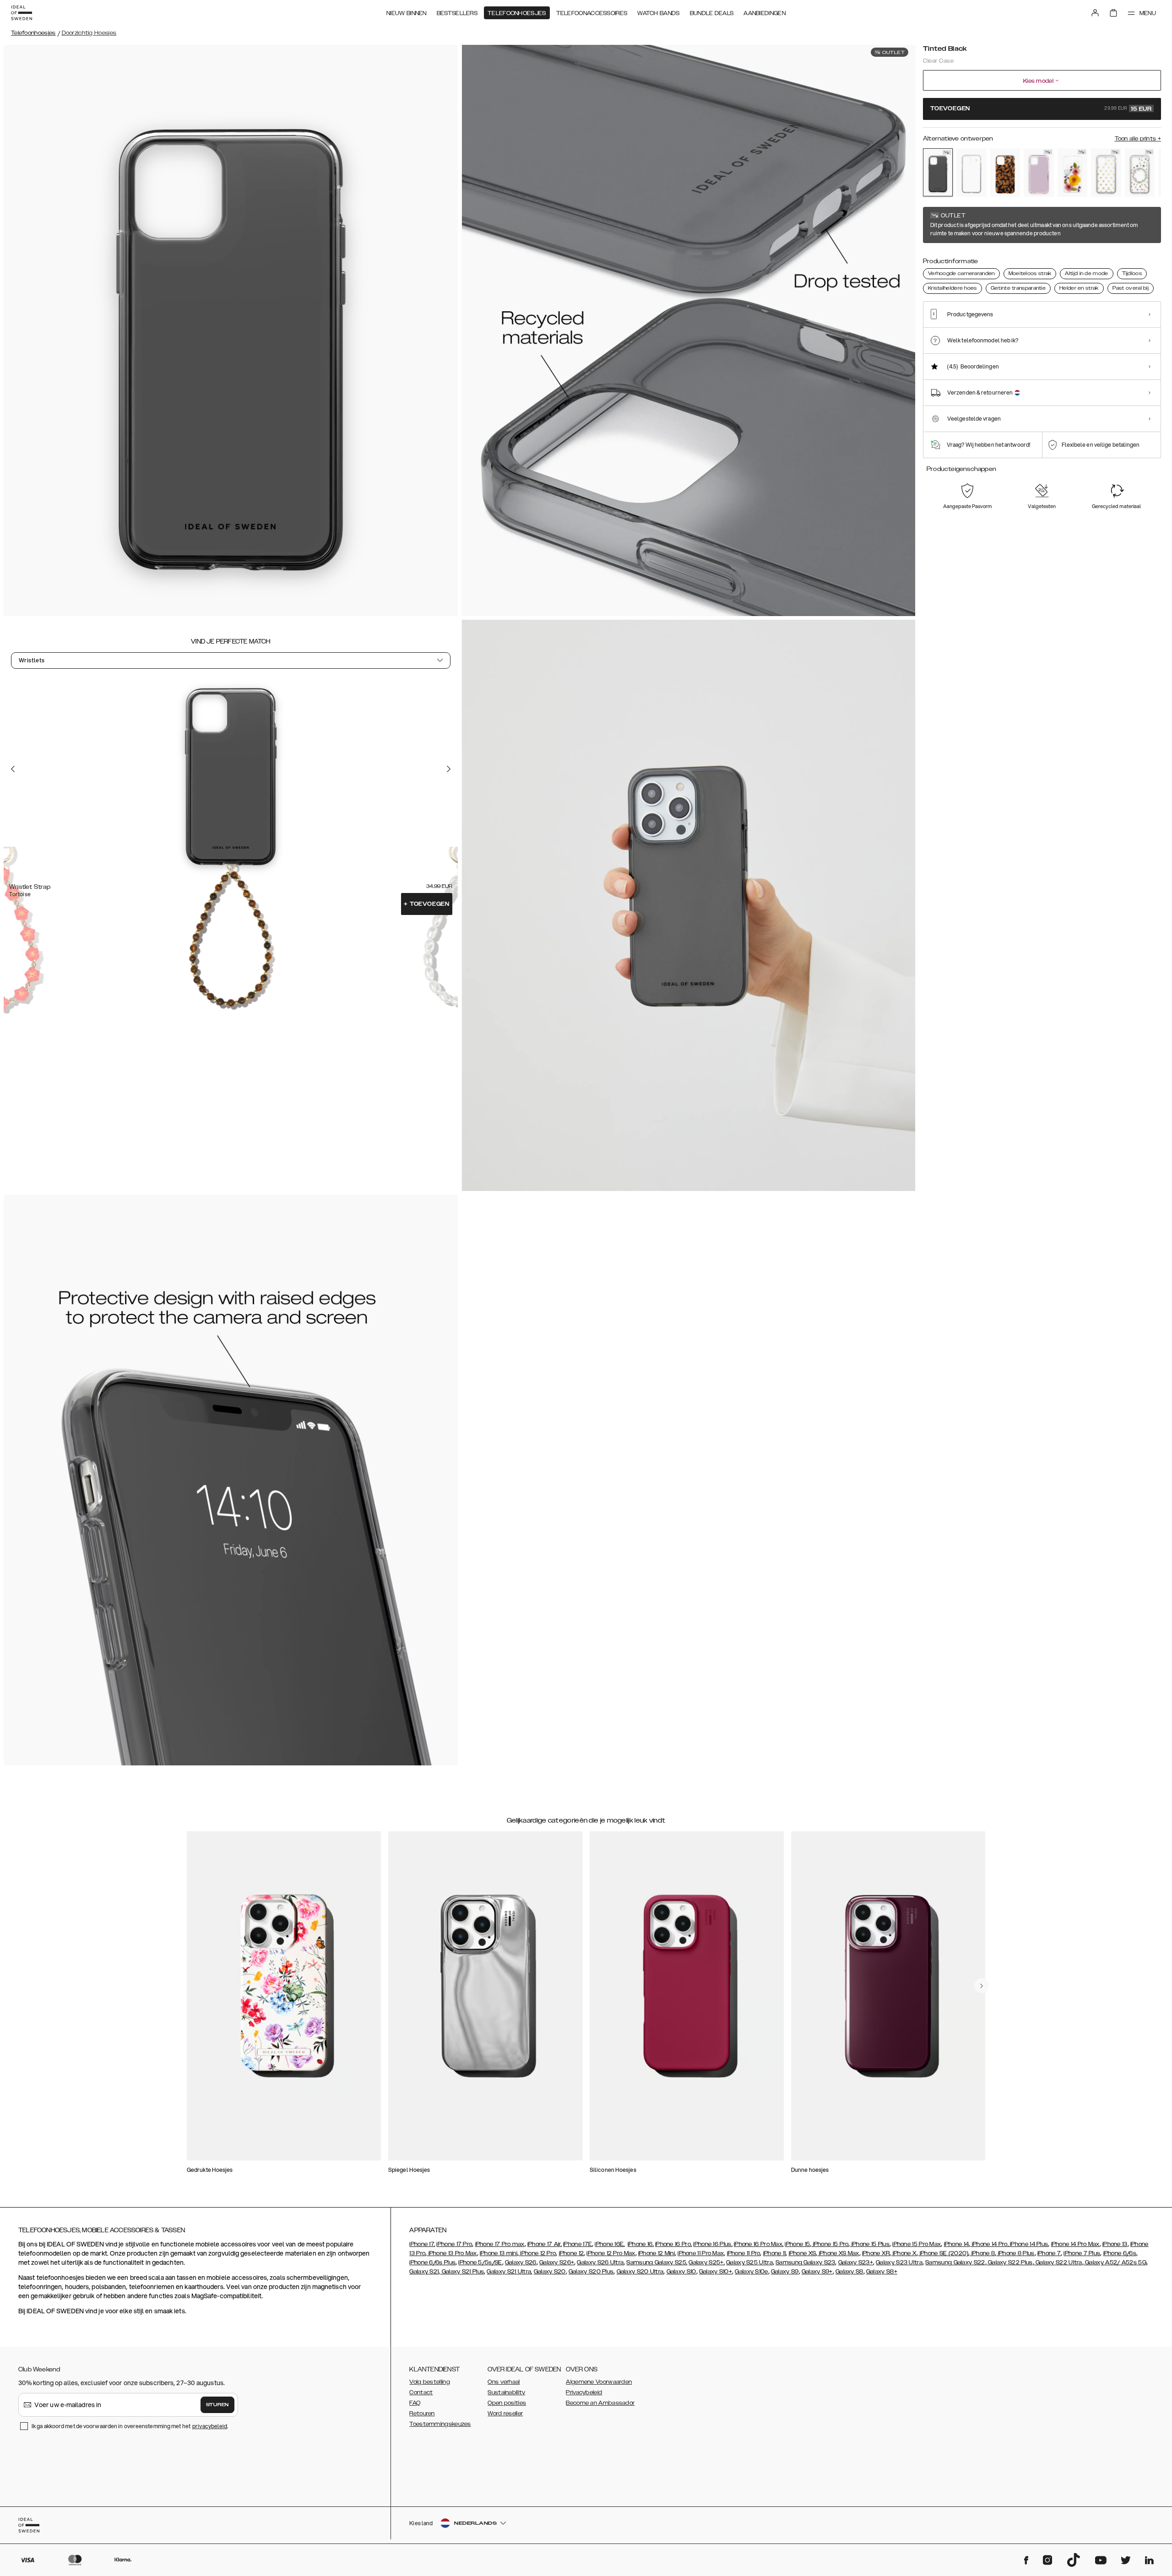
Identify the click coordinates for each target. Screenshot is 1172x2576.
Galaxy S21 (424, 2272)
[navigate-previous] (982, 1986)
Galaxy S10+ (716, 2272)
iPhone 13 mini (499, 2253)
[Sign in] (1095, 13)
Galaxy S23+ (856, 2262)
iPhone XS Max (838, 2253)
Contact (421, 2392)
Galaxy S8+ (882, 2272)
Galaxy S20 (550, 2272)
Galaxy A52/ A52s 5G (1115, 2262)
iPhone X (904, 2253)
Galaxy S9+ (817, 2272)
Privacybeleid (584, 2392)
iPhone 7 (1049, 2253)
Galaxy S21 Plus (462, 2272)
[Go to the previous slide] (13, 769)
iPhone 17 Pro (454, 2244)
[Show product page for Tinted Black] (938, 172)
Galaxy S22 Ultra (1058, 2262)
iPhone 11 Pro (744, 2253)
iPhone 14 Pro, (989, 2244)
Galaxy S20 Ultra (640, 2272)
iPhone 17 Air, (545, 2244)
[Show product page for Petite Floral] (1140, 173)
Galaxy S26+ (557, 2262)
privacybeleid (210, 2426)
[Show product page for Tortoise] (1005, 173)
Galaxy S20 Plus (591, 2272)
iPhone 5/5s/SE (480, 2262)
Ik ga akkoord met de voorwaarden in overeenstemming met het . (130, 2426)
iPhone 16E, (610, 2244)
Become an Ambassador (600, 2403)
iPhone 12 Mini (657, 2253)
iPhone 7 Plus (1082, 2253)
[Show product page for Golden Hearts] (1106, 173)
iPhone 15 (797, 2244)
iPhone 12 (572, 2253)
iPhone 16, (641, 2244)
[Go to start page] (22, 13)
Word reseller (505, 2414)
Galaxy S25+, (707, 2262)
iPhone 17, (422, 2244)
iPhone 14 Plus (1028, 2244)
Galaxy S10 (681, 2272)
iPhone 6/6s (1120, 2253)
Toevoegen (427, 904)
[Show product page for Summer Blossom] (1072, 173)
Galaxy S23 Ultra (899, 2262)
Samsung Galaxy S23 (805, 2262)
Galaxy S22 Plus (1010, 2262)
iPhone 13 (1115, 2244)
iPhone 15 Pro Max (917, 2244)
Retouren (422, 2414)
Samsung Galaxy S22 (955, 2262)
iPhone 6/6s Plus (432, 2262)
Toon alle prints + (1138, 139)
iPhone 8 (983, 2253)
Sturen (217, 2405)
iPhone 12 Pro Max (611, 2253)
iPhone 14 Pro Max (1075, 2244)
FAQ (415, 2403)
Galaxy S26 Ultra (600, 2262)
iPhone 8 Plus (1015, 2253)
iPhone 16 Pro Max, (759, 2244)
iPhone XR (876, 2253)
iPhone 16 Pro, (673, 2244)
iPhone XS (803, 2253)
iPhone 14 (957, 2244)
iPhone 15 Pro (830, 2244)
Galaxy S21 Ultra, (509, 2272)
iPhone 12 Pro (537, 2253)
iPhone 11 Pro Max (701, 2253)
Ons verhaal (504, 2382)
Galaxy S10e (751, 2272)
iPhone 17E (578, 2244)
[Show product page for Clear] (971, 173)
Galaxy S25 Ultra (749, 2262)
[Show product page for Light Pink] (1039, 173)
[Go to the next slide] (449, 769)
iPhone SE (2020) (943, 2253)
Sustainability (506, 2392)
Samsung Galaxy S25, (657, 2262)
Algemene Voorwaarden (599, 2382)
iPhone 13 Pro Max (452, 2253)
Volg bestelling (430, 2382)
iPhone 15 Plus (870, 2244)
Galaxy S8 (849, 2272)
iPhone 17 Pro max (500, 2244)
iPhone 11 (775, 2253)
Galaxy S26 (521, 2262)
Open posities (507, 2403)
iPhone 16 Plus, (713, 2244)
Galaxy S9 (785, 2272)
